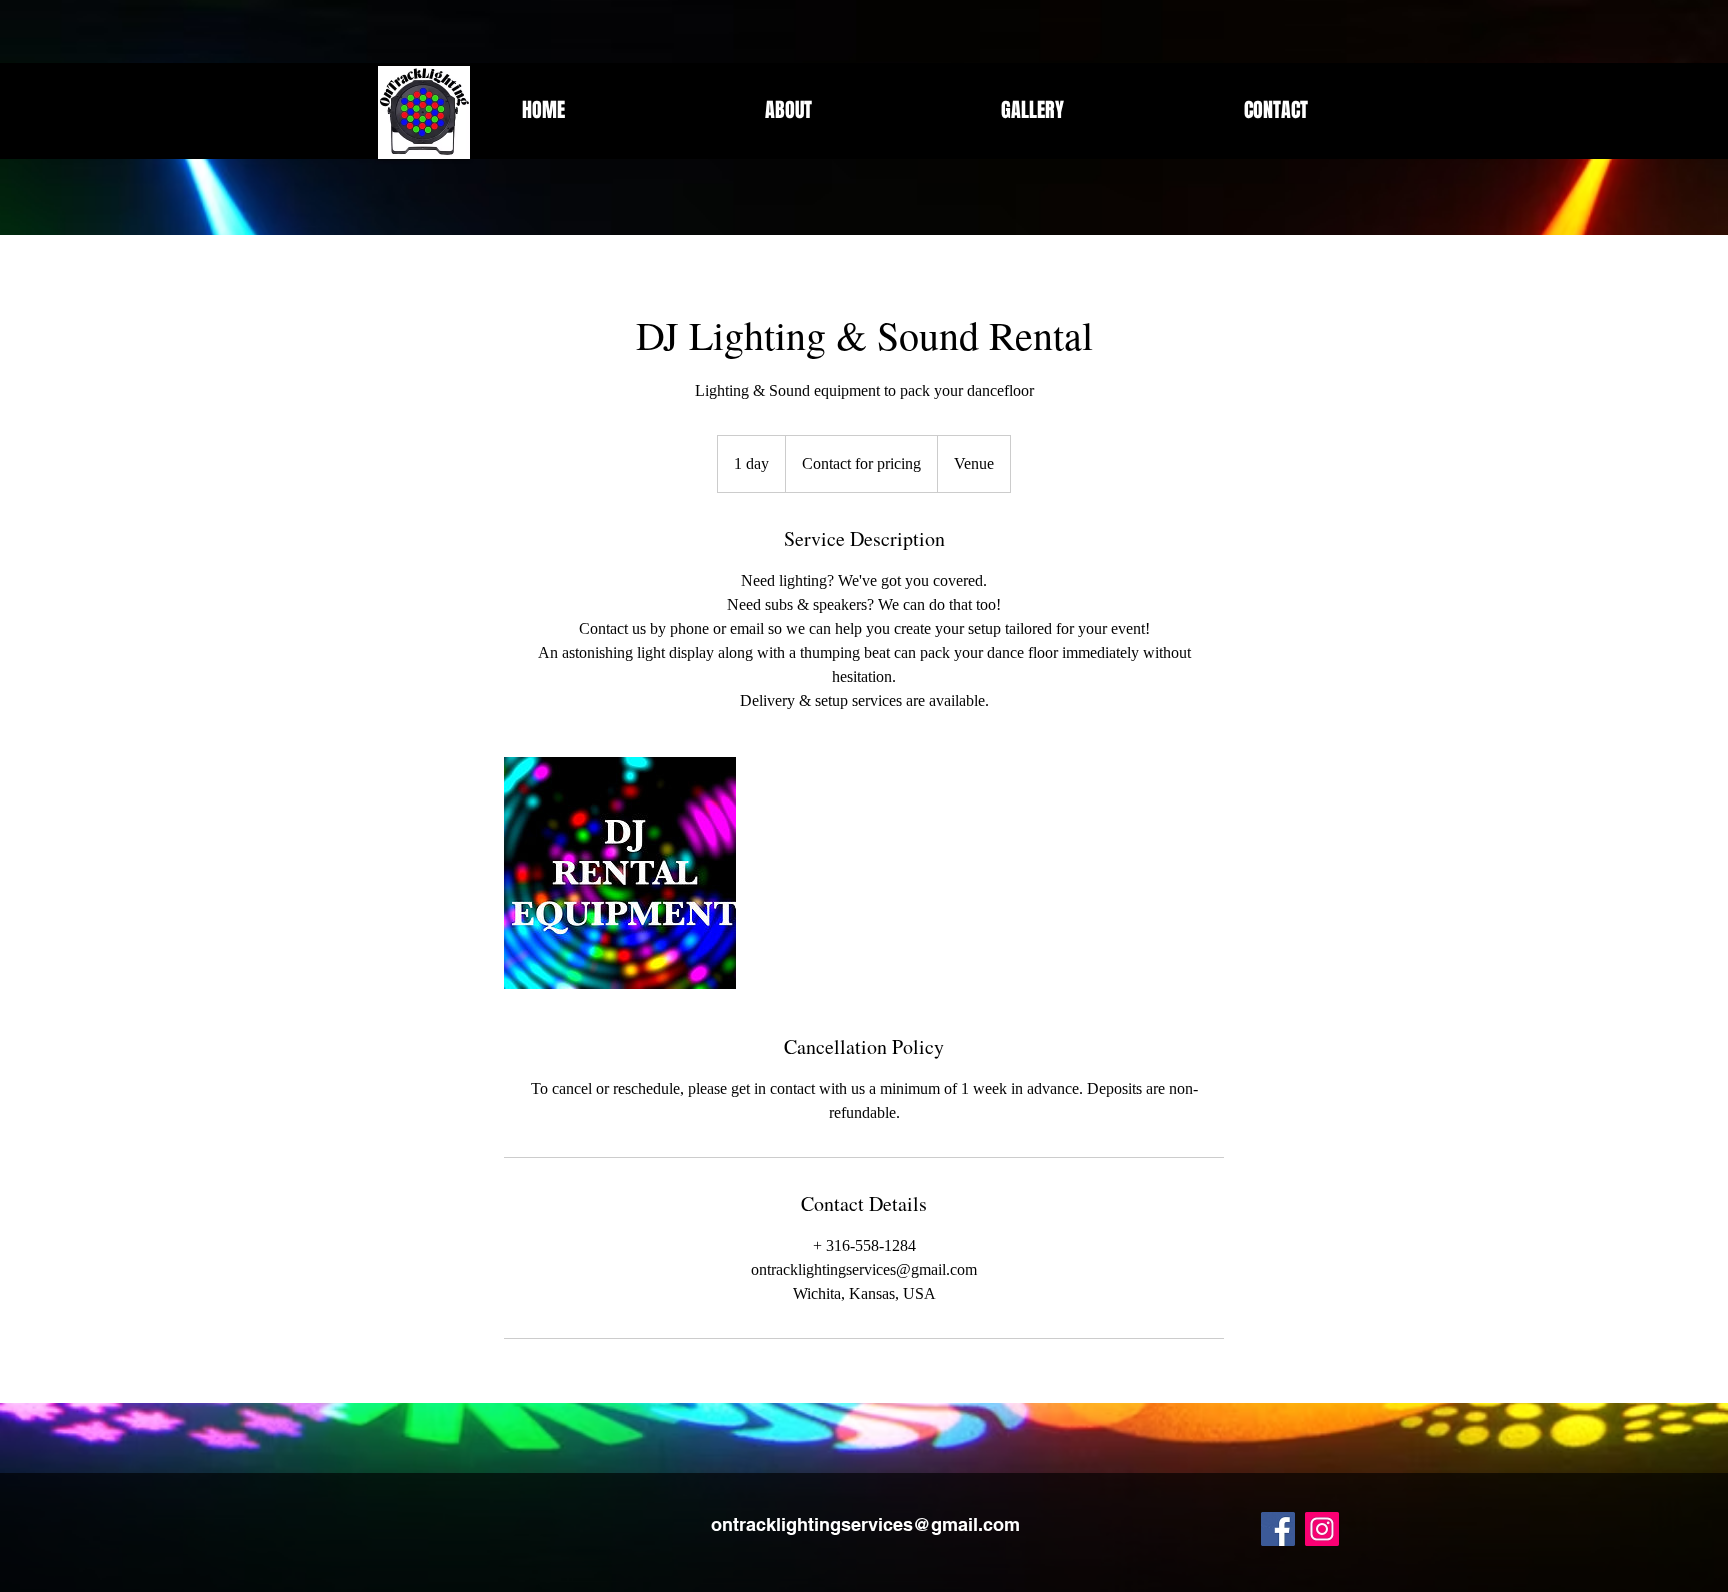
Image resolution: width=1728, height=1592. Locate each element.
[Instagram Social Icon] (1322, 1529)
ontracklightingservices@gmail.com (865, 1524)
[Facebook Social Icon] (1278, 1529)
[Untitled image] (620, 873)
